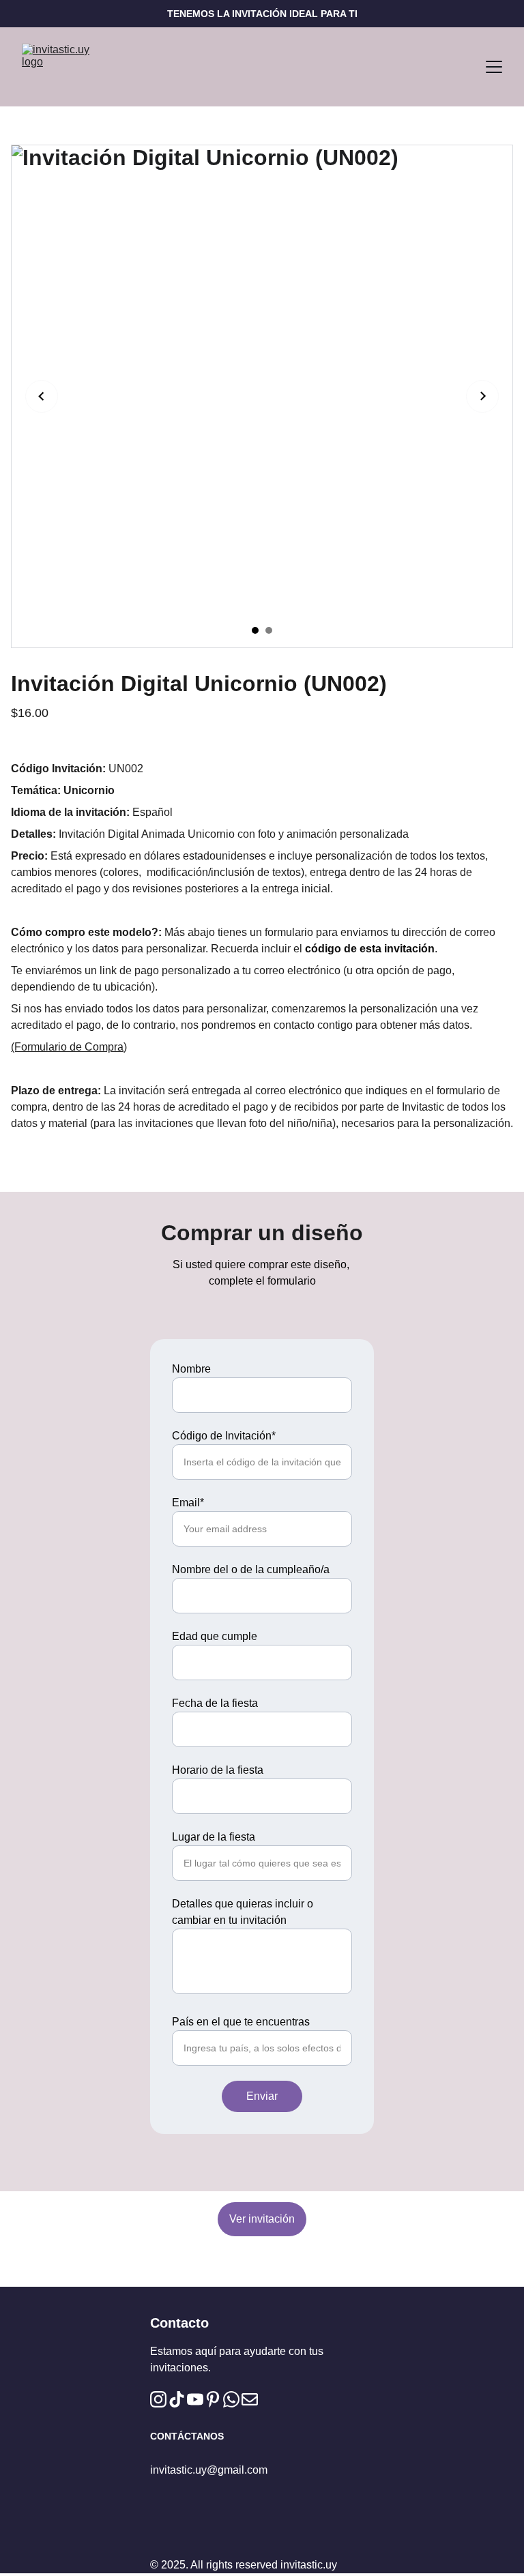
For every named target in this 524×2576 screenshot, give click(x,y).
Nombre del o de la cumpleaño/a (251, 1569)
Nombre (191, 1369)
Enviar (262, 2096)
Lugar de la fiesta (214, 1837)
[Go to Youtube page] (195, 2399)
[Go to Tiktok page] (177, 2399)
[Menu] (494, 67)
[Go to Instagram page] (158, 2399)
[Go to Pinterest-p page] (213, 2399)
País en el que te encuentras (241, 2022)
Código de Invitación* (224, 1436)
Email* (188, 1503)
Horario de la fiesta (218, 1770)
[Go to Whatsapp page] (231, 2399)
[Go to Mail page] (250, 2399)
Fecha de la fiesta (215, 1703)
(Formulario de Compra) (69, 1047)
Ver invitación (262, 2219)
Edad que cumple (215, 1636)
